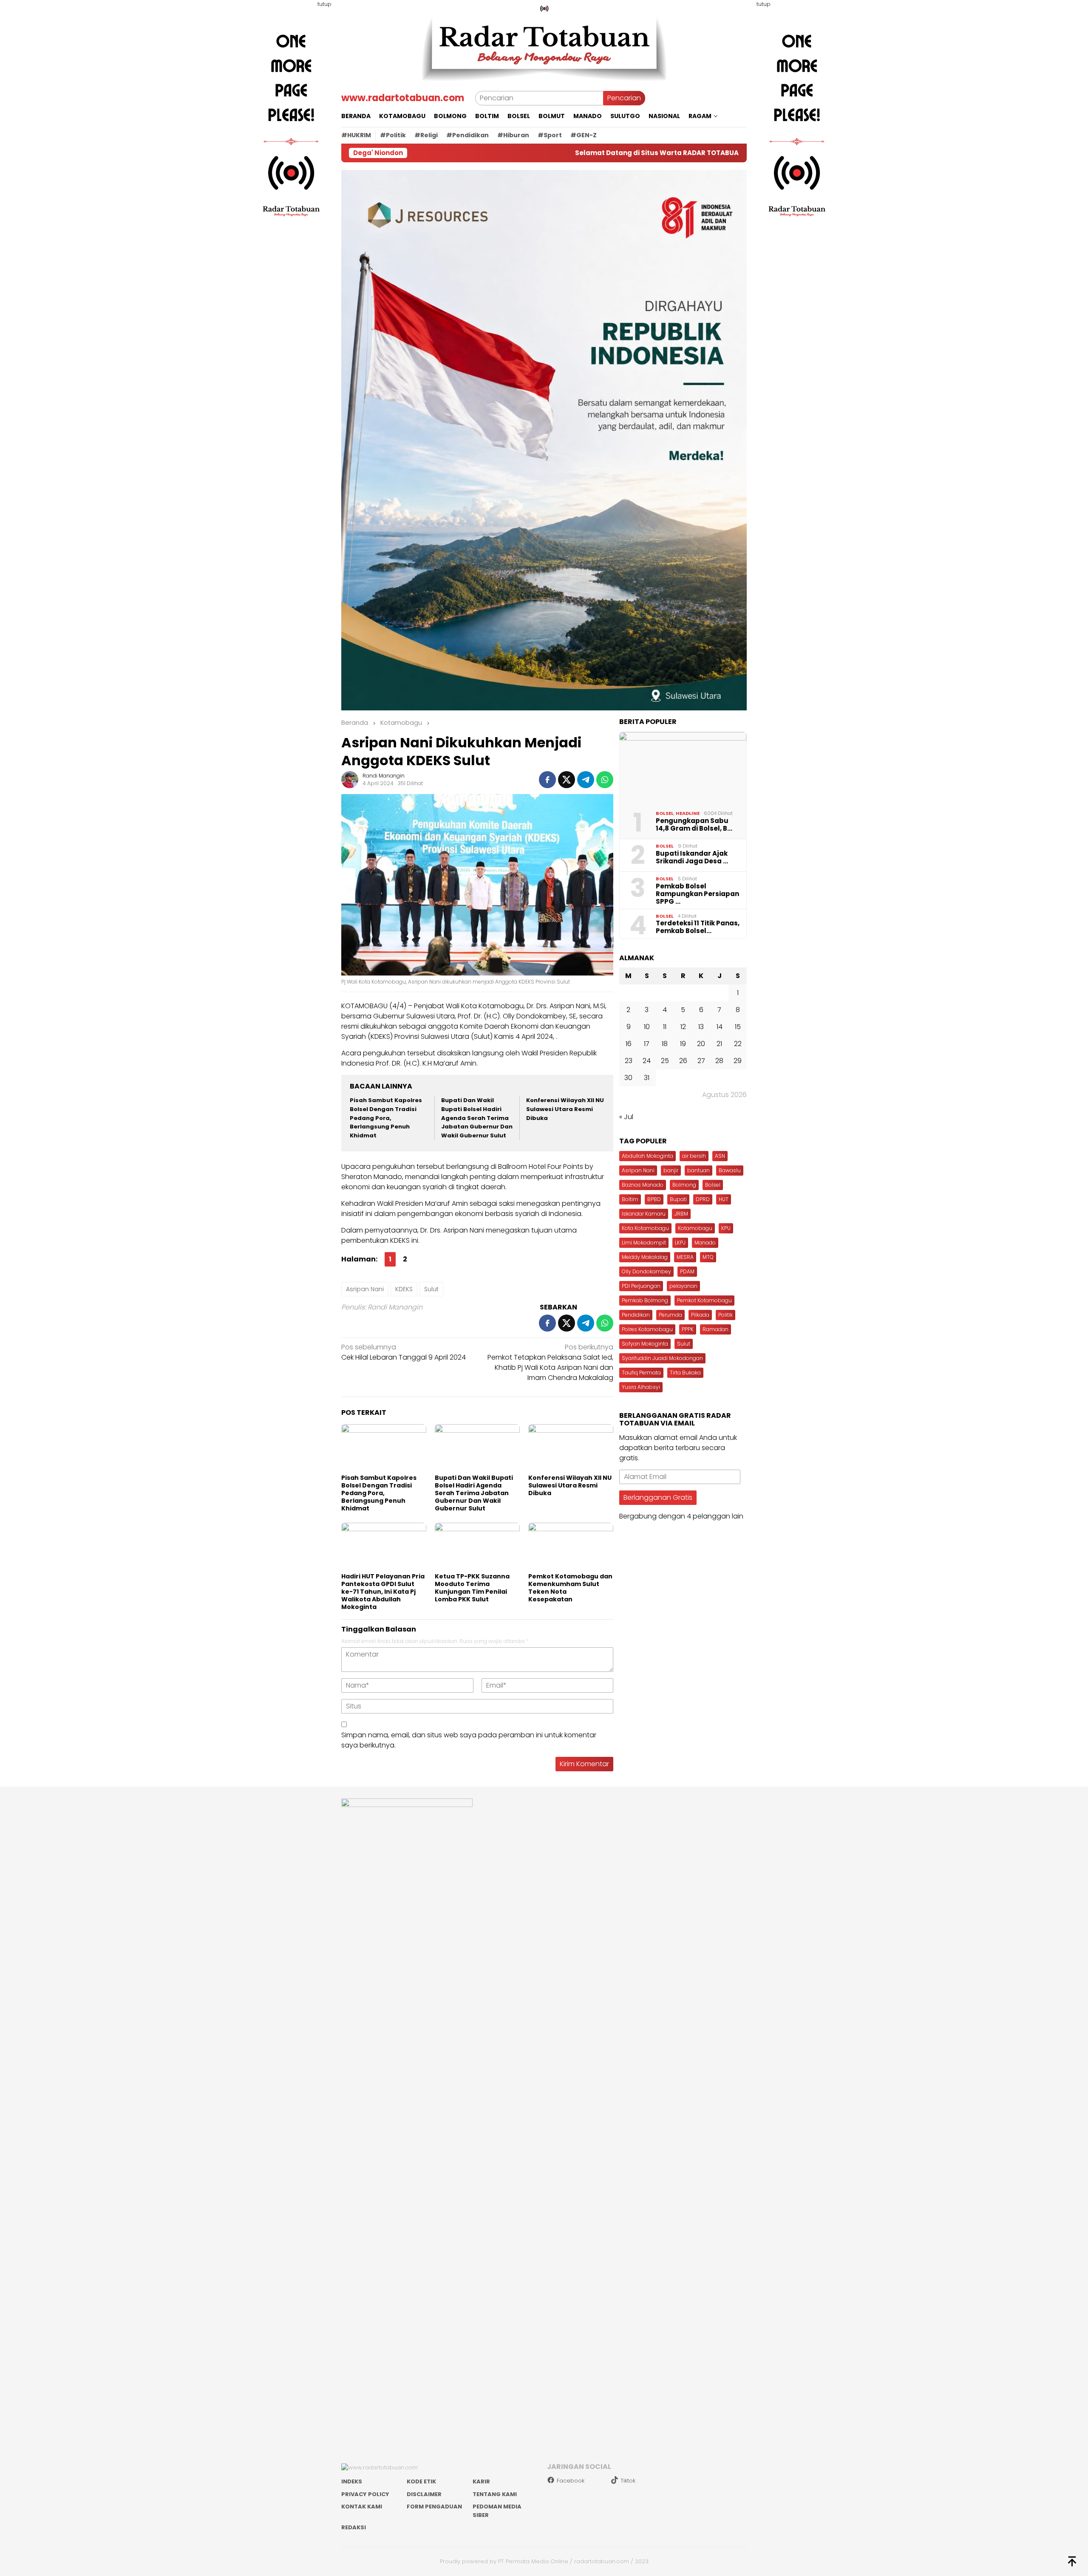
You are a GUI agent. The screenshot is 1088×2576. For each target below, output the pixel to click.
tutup (324, 4)
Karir (481, 2481)
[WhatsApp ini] (605, 780)
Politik (725, 1315)
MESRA (685, 1257)
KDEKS (404, 1289)
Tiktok (628, 2481)
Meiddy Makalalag (645, 1257)
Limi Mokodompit (644, 1243)
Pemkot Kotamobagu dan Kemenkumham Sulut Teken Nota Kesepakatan (570, 1588)
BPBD (654, 1199)
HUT (724, 1199)
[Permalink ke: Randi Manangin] (350, 779)
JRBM (681, 1214)
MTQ (708, 1257)
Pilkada (700, 1315)
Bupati (678, 1199)
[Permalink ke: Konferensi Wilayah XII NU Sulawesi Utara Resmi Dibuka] (571, 1448)
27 (701, 1061)
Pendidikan (636, 1315)
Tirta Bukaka (685, 1373)
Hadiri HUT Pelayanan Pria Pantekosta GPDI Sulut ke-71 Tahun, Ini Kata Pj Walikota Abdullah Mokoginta (383, 1592)
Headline (688, 813)
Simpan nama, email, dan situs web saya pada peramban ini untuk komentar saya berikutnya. (469, 1740)
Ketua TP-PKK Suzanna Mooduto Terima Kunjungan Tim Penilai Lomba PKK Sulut (472, 1588)
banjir (671, 1170)
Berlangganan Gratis (658, 1497)
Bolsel (665, 813)
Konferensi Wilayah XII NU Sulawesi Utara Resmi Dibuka (565, 1109)
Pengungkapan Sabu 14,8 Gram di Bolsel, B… (694, 825)
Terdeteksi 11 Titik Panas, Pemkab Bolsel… (698, 927)
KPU (726, 1228)
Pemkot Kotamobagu (704, 1300)
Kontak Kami (362, 2507)
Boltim (630, 1199)
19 (683, 1044)
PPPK (688, 1329)
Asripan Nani (365, 1289)
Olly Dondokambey (646, 1271)
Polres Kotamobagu (647, 1329)
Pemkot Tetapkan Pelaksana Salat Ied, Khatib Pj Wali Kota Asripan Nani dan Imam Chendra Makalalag (550, 1362)
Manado (705, 1243)
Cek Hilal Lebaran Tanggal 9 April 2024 (404, 1352)
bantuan (698, 1170)
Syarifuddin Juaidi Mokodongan (662, 1358)
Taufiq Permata (641, 1373)
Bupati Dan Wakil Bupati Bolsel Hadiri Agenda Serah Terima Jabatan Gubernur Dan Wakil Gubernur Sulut (477, 1118)
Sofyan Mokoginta (645, 1344)
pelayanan (683, 1286)
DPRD (703, 1199)
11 (665, 1027)
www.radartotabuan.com (403, 98)
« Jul (626, 1117)
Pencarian (624, 98)
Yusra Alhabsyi (641, 1387)
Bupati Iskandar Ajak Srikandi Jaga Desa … (692, 857)
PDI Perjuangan (641, 1286)
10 (647, 1027)
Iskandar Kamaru (644, 1214)
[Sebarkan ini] (547, 780)
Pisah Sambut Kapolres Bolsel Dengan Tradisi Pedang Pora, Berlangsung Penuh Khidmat (386, 1118)
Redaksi (354, 2527)
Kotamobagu (695, 1228)
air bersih (694, 1156)
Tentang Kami (495, 2494)
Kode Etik (421, 2481)
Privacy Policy (365, 2494)
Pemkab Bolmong (645, 1300)
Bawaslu (730, 1170)
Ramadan (715, 1329)
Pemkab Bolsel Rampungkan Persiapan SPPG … (697, 894)
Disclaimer (424, 2494)
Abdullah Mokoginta (647, 1156)
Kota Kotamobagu (645, 1228)
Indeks (352, 2481)
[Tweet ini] (567, 780)
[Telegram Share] (586, 780)
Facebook (571, 2481)
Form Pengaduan (434, 2507)
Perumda (670, 1315)
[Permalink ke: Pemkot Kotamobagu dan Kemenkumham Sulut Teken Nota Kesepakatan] (571, 1547)
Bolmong (684, 1185)
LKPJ (680, 1243)
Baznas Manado (643, 1185)
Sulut (431, 1289)
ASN (720, 1156)
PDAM (687, 1271)
